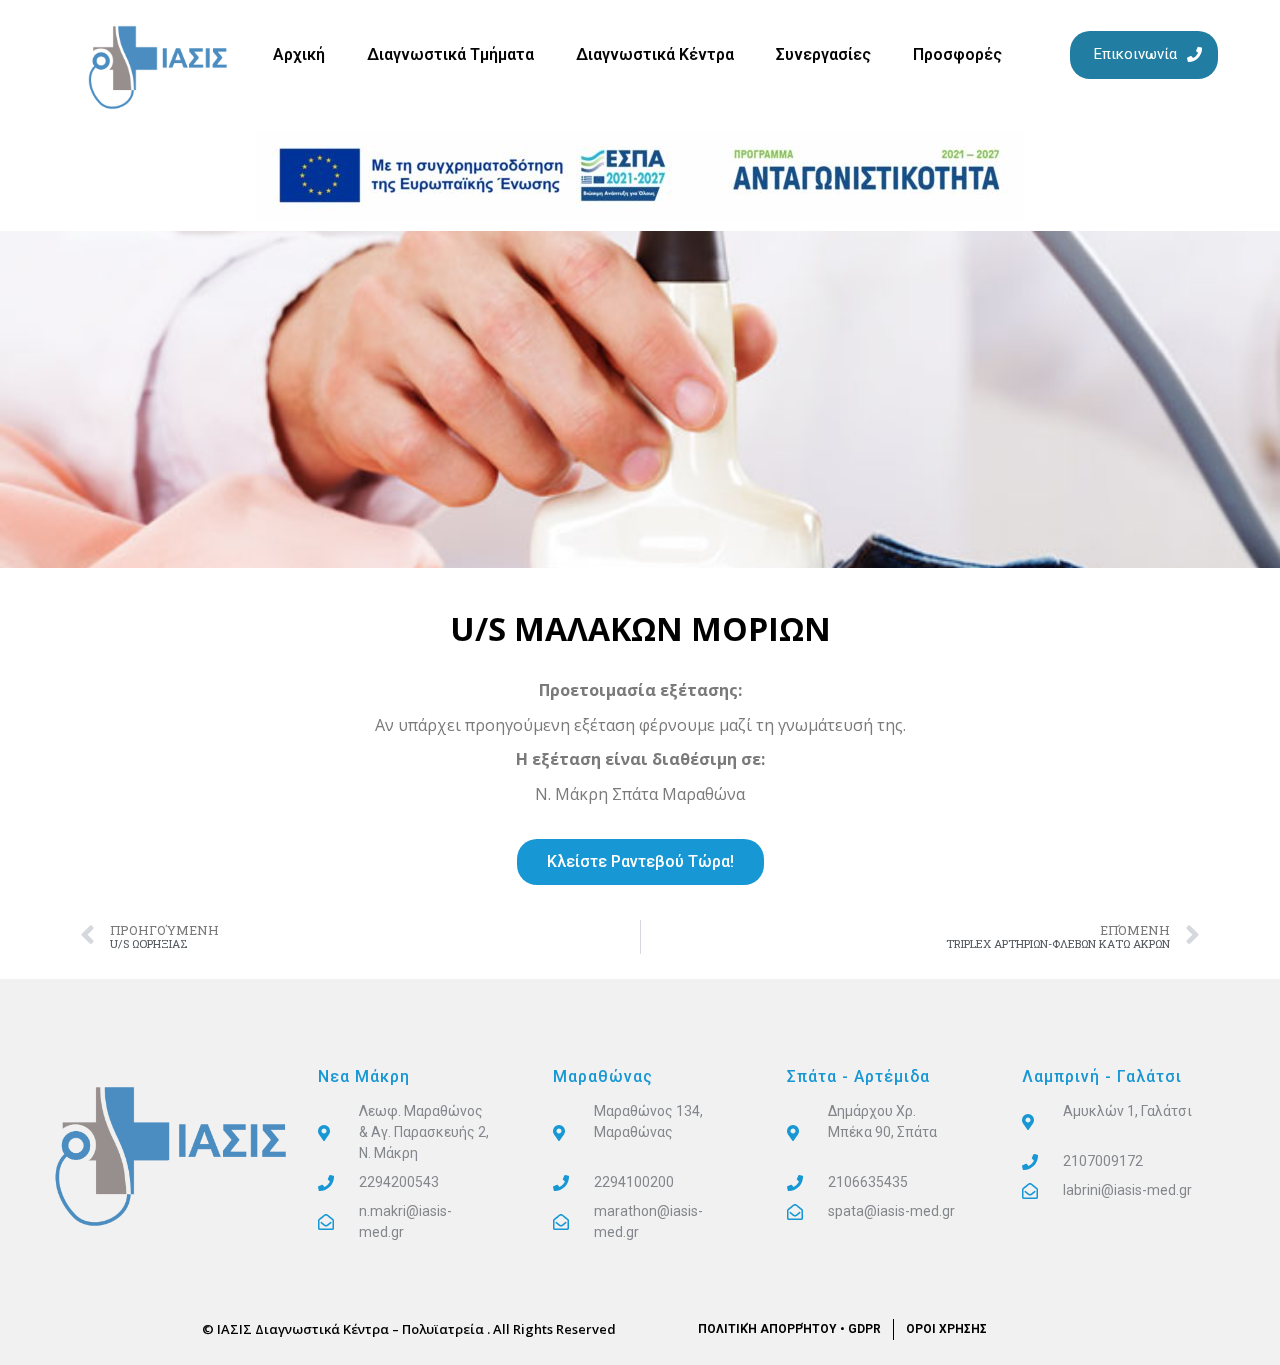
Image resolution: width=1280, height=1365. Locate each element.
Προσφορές (957, 54)
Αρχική (299, 54)
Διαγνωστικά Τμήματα (450, 54)
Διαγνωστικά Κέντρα (655, 54)
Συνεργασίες (823, 54)
